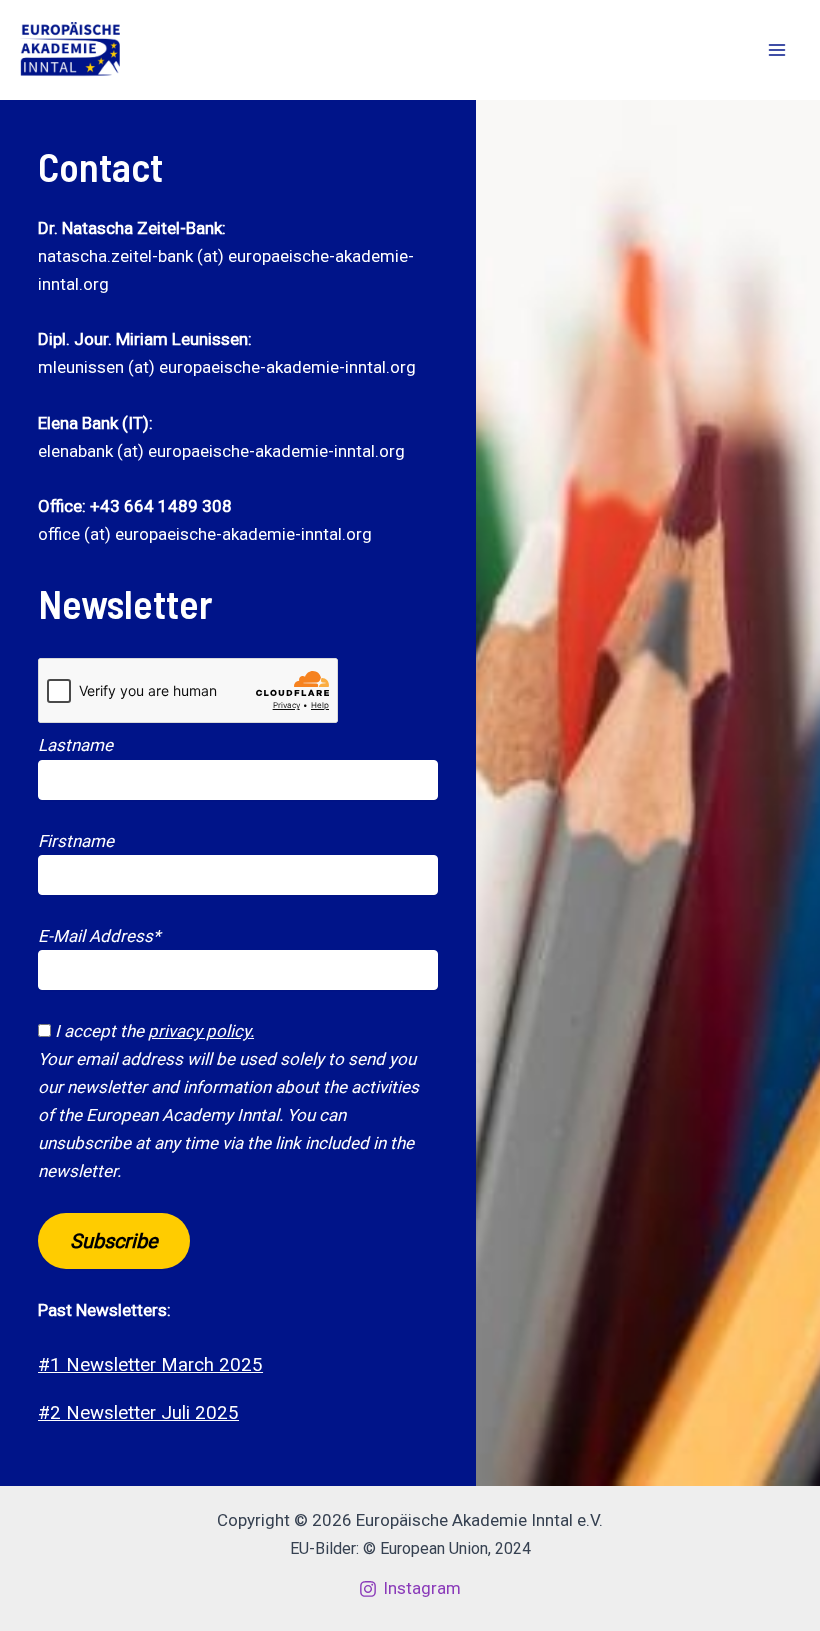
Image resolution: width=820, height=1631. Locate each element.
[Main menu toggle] (778, 50)
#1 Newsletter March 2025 (150, 1365)
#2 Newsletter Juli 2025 (138, 1413)
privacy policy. (201, 1031)
